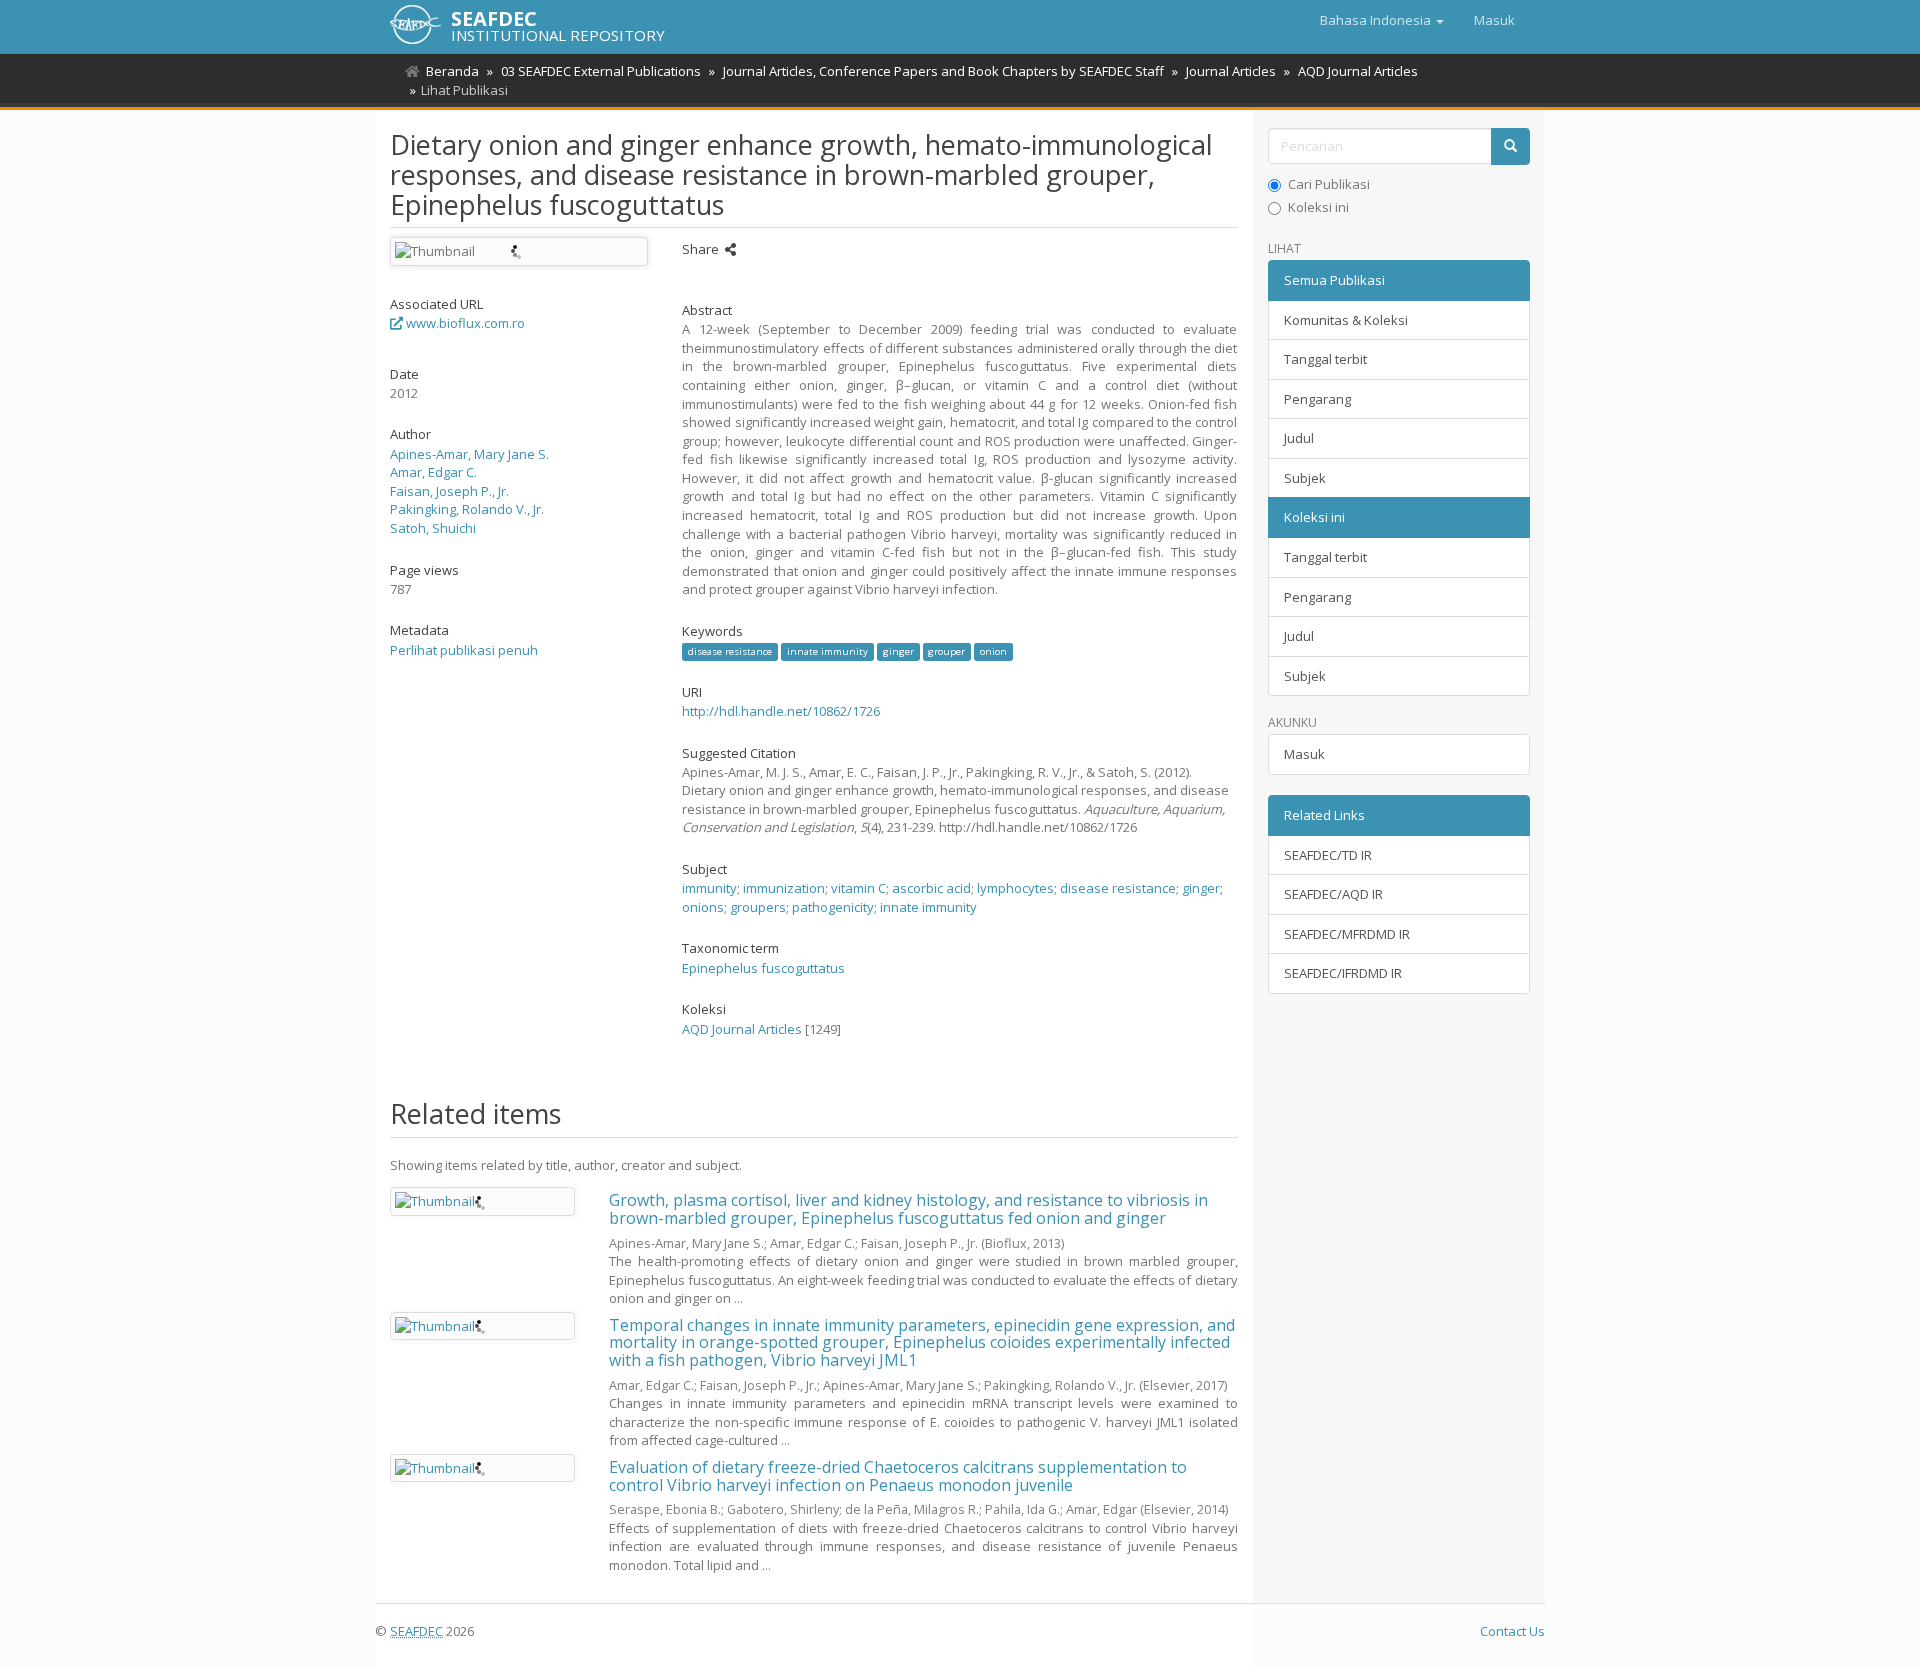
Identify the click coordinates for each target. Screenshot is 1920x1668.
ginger (898, 651)
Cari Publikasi (1329, 184)
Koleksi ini (1318, 207)
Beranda (452, 71)
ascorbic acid (931, 888)
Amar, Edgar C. (433, 472)
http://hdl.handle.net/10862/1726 (781, 711)
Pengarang (1317, 399)
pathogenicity (833, 907)
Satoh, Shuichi (433, 528)
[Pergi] (1510, 146)
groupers (758, 907)
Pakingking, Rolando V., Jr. (467, 509)
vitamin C (858, 888)
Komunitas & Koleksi (1346, 320)
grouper (946, 651)
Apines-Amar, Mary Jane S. (469, 454)
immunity (709, 888)
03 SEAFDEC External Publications (601, 71)
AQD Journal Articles (1358, 71)
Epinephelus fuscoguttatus (763, 968)
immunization (784, 888)
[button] (1382, 20)
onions (703, 907)
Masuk (1304, 754)
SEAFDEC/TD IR (1328, 855)
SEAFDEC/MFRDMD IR (1347, 934)
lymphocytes (1015, 888)
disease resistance (730, 651)
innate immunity (827, 651)
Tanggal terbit (1325, 359)
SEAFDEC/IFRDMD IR (1343, 973)
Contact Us (1512, 1631)
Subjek (1305, 478)
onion (993, 651)
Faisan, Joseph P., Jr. (449, 491)
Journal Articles (1231, 71)
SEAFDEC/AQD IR (1333, 894)
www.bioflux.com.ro (464, 323)
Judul (1299, 438)
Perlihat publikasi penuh (464, 650)
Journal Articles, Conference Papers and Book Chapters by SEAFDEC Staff (943, 71)
